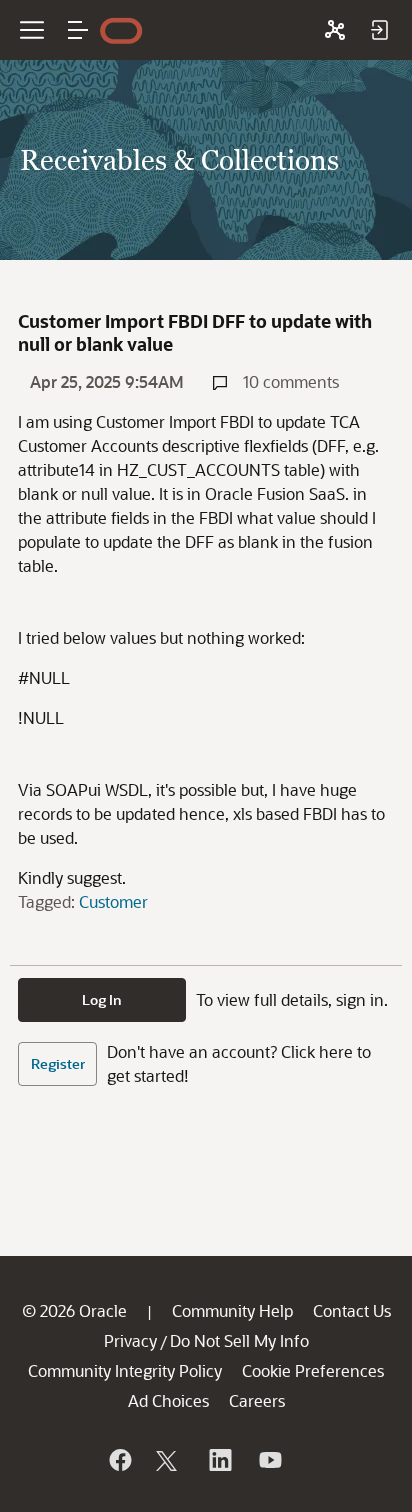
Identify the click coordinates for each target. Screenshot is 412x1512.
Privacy (130, 1340)
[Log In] (379, 30)
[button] (78, 30)
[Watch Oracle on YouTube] (269, 1460)
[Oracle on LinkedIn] (219, 1460)
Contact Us (352, 1310)
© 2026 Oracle (74, 1310)
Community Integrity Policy (125, 1370)
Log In (102, 999)
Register (58, 1063)
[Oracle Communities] (335, 30)
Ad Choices (168, 1400)
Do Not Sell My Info (239, 1340)
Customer (113, 901)
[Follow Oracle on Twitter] (169, 1460)
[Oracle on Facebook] (119, 1460)
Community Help (232, 1310)
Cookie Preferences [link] (313, 1370)
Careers (257, 1400)
